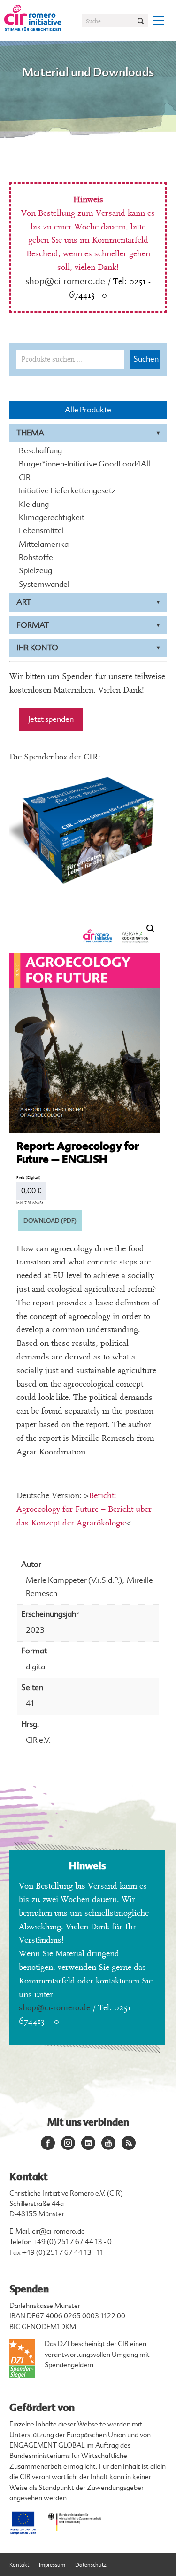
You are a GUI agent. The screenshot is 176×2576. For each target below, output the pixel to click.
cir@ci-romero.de (58, 2232)
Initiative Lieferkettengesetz (67, 491)
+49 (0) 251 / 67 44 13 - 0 (72, 2242)
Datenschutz (91, 2565)
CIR (25, 478)
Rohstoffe (36, 558)
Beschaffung (40, 451)
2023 (35, 1630)
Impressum (52, 2565)
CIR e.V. (38, 1740)
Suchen (146, 359)
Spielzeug (35, 571)
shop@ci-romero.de (65, 281)
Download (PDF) (50, 1221)
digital (36, 1667)
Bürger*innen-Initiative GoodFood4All (84, 464)
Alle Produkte (88, 410)
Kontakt (19, 2565)
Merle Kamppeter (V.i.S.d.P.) (74, 1580)
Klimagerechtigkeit (52, 518)
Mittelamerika (44, 545)
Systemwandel (44, 585)
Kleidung (34, 505)
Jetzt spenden (51, 719)
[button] (151, 929)
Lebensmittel (41, 531)
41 (30, 1703)
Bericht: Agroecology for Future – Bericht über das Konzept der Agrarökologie (84, 1509)
